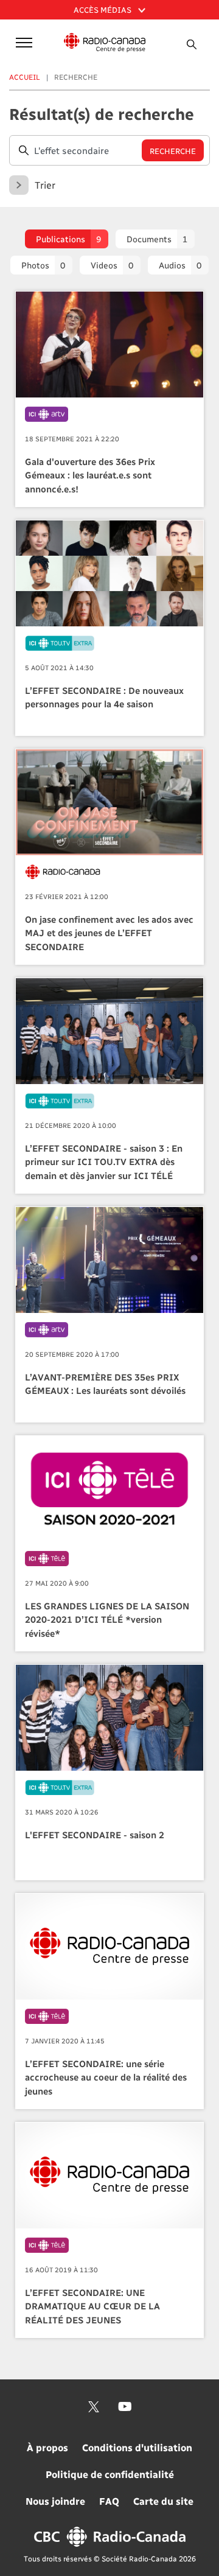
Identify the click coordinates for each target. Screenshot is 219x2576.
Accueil (25, 77)
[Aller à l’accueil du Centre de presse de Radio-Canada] (105, 43)
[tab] (67, 239)
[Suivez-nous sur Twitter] (94, 2407)
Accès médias (103, 9)
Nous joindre (55, 2501)
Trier (45, 185)
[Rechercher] (192, 44)
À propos (47, 2447)
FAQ (109, 2501)
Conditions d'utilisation (137, 2447)
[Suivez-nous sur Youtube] (125, 2407)
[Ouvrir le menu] (22, 42)
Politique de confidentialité (110, 2474)
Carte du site (163, 2501)
